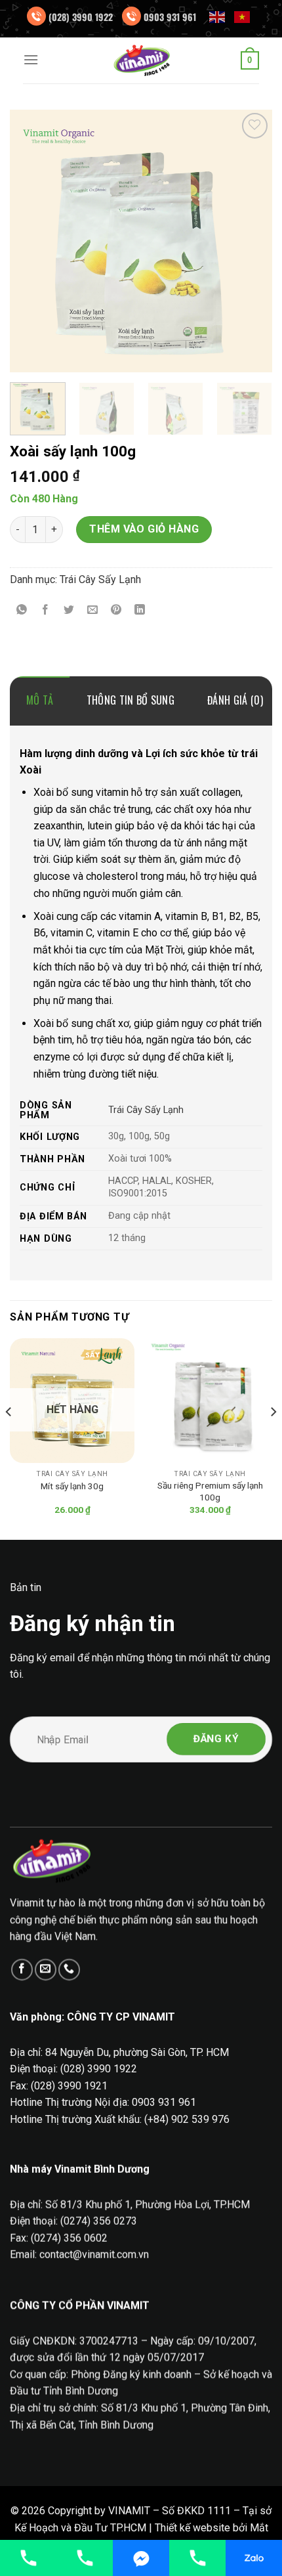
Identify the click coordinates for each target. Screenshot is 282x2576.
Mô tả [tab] (40, 700)
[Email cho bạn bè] (93, 610)
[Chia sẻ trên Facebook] (46, 610)
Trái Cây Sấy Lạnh (100, 579)
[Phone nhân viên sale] (197, 2558)
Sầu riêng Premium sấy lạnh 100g (210, 1491)
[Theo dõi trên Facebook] (22, 1970)
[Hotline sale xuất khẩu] (85, 2558)
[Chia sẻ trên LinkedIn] (140, 610)
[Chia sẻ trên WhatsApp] (22, 610)
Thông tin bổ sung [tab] (131, 700)
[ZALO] (254, 2558)
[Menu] (31, 59)
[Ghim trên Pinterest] (116, 610)
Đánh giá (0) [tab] (235, 700)
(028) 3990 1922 (81, 17)
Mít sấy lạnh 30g (72, 1486)
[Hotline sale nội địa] (28, 2558)
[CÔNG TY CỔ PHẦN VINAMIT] (141, 60)
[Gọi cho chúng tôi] (69, 1970)
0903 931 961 (170, 17)
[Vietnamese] (243, 16)
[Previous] (31, 241)
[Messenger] (141, 2558)
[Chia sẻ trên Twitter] (69, 610)
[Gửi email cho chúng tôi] (46, 1970)
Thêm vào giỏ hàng (144, 529)
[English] (218, 16)
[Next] (251, 241)
